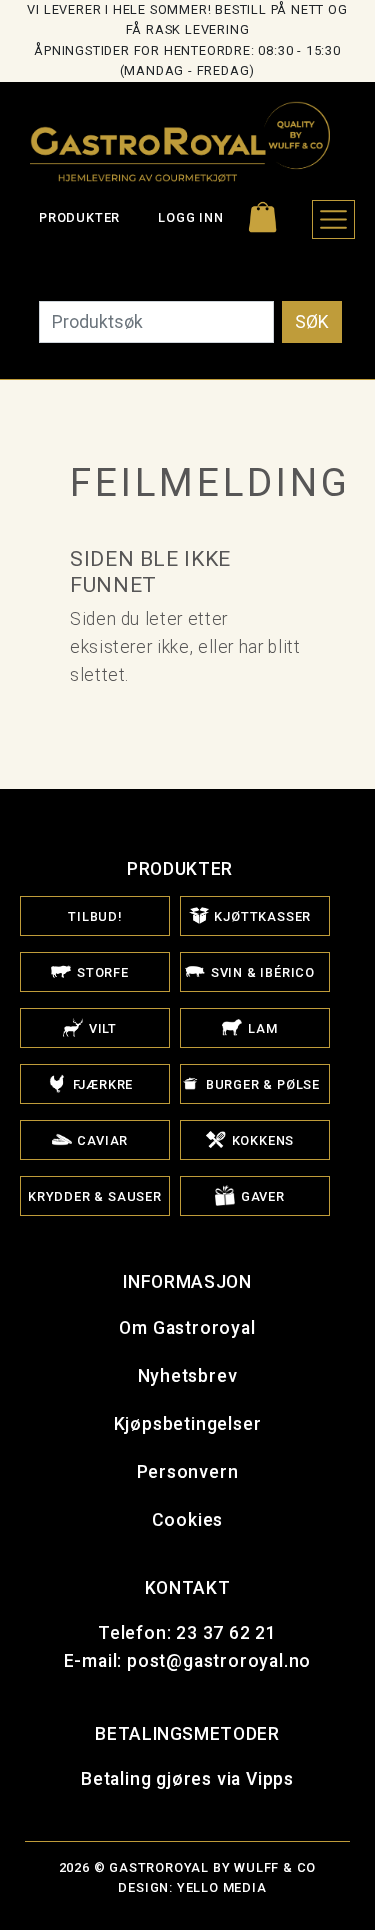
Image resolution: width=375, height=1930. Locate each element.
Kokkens (261, 1140)
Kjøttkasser (261, 916)
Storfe (101, 972)
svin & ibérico (261, 972)
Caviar (101, 1140)
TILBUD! (95, 916)
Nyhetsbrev (188, 1376)
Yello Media (222, 1887)
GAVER (261, 1196)
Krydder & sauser (95, 1196)
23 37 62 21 (226, 1633)
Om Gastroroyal (187, 1328)
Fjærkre (101, 1084)
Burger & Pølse (261, 1084)
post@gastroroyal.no (219, 1661)
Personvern (188, 1472)
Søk (312, 322)
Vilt (101, 1028)
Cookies (188, 1520)
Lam (260, 1028)
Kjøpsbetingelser (188, 1424)
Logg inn (190, 217)
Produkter (79, 217)
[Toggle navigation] (333, 219)
